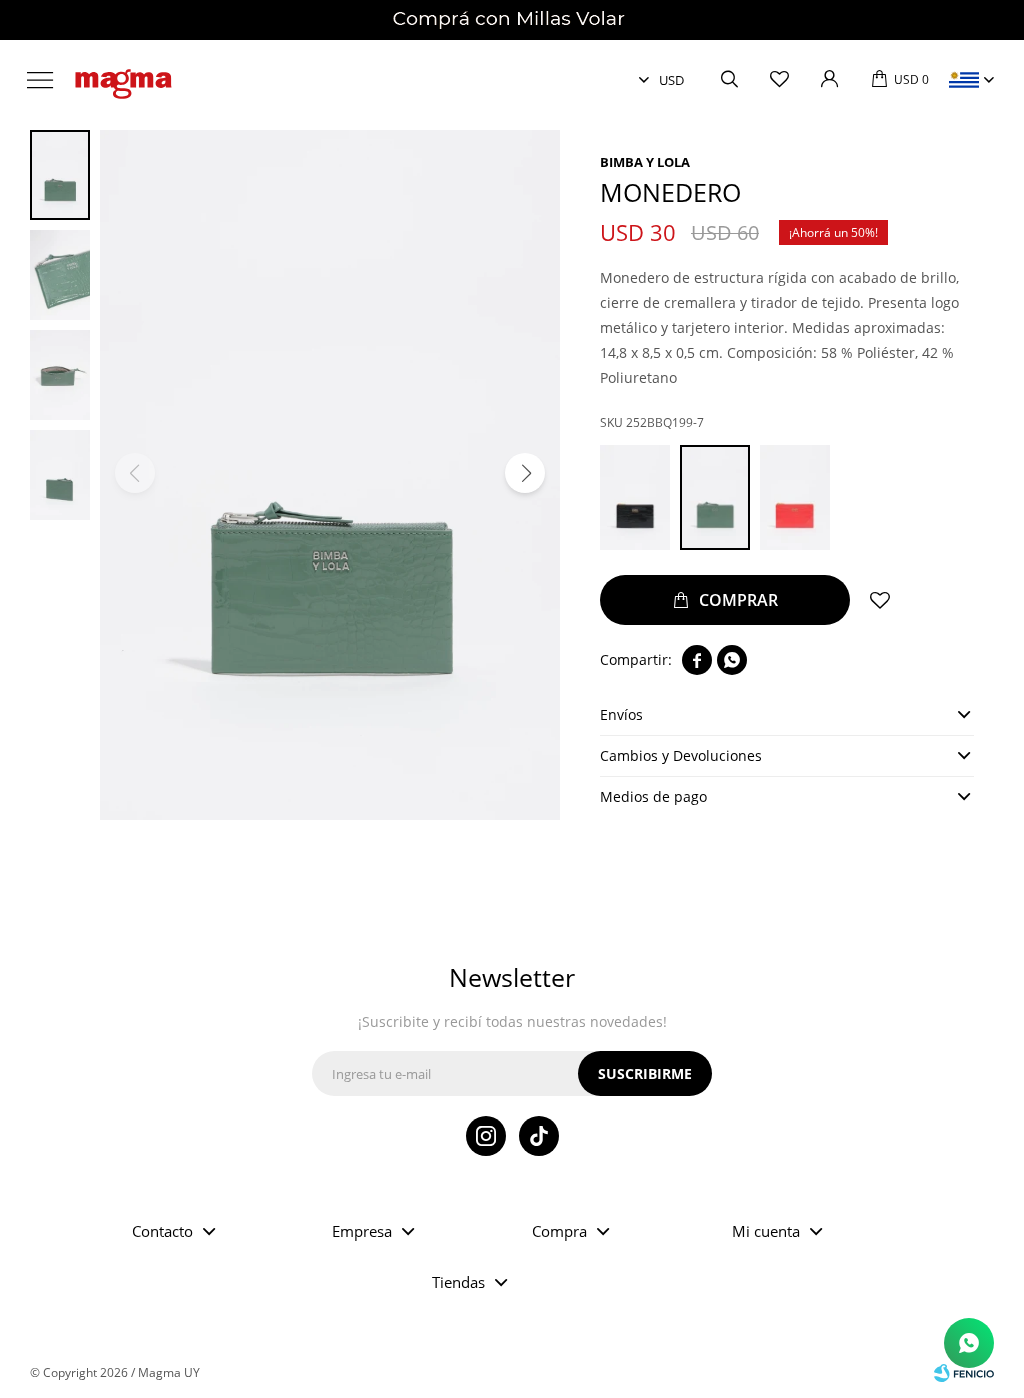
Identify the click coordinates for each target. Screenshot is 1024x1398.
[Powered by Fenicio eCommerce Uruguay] (964, 1373)
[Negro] (635, 497)
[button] (729, 80)
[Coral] (795, 497)
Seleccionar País (964, 80)
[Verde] (715, 497)
